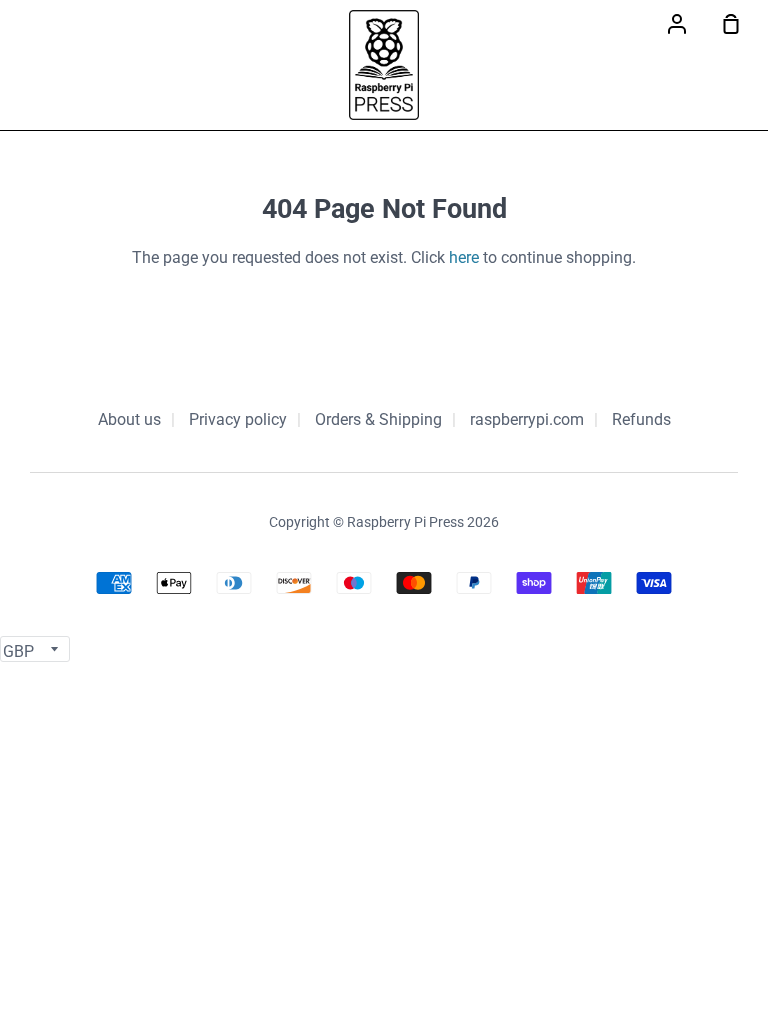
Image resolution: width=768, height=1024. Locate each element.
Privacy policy (238, 419)
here (464, 257)
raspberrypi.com (527, 419)
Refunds (641, 419)
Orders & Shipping (378, 419)
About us (129, 419)
